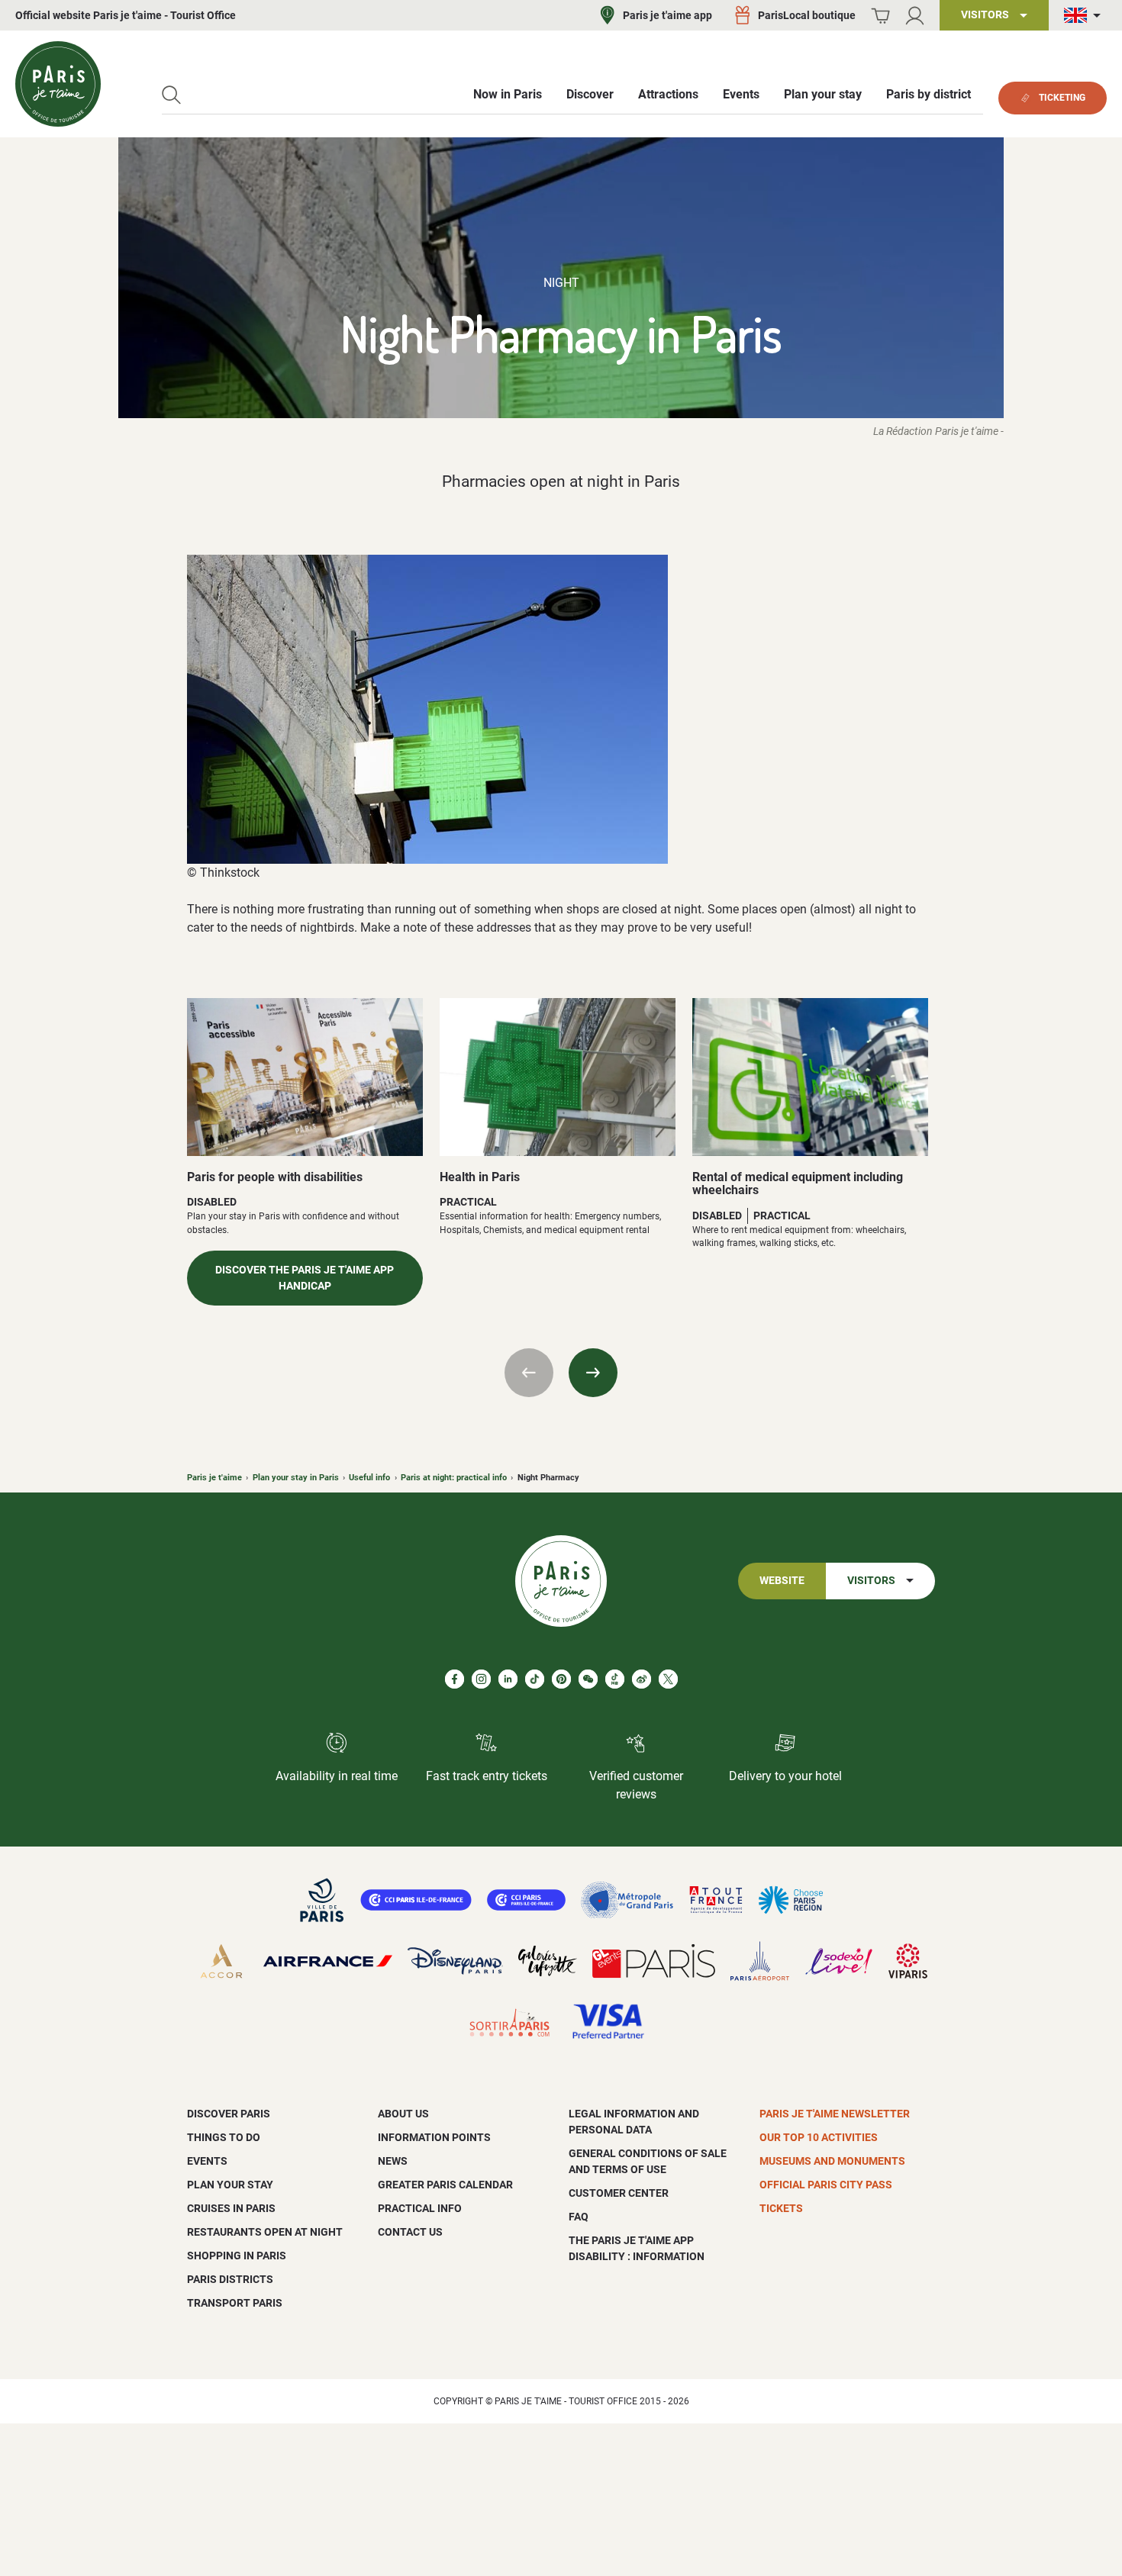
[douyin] (615, 1679)
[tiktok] (535, 1679)
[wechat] (588, 1679)
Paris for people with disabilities (275, 1177)
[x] (668, 1679)
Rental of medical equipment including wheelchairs (798, 1184)
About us (403, 2114)
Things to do (224, 2137)
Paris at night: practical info (454, 1478)
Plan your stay (230, 2185)
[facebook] (455, 1679)
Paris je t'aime (214, 1478)
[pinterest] (561, 1679)
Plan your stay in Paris (296, 1478)
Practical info (420, 2208)
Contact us (410, 2232)
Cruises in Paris (231, 2208)
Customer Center (619, 2193)
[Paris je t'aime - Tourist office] (58, 84)
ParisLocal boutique (807, 15)
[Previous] (529, 1373)
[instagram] (481, 1679)
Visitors (871, 1581)
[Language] (1085, 16)
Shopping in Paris (237, 2256)
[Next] (593, 1373)
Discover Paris (229, 2114)
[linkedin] (508, 1679)
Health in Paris (480, 1177)
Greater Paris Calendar (445, 2185)
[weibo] (642, 1679)
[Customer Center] (915, 16)
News (393, 2161)
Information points (434, 2137)
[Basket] (880, 16)
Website (782, 1581)
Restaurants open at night (265, 2232)
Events (207, 2161)
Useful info (369, 1478)
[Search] (171, 95)
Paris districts (230, 2279)
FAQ (579, 2217)
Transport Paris (235, 2303)
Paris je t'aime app (667, 15)
